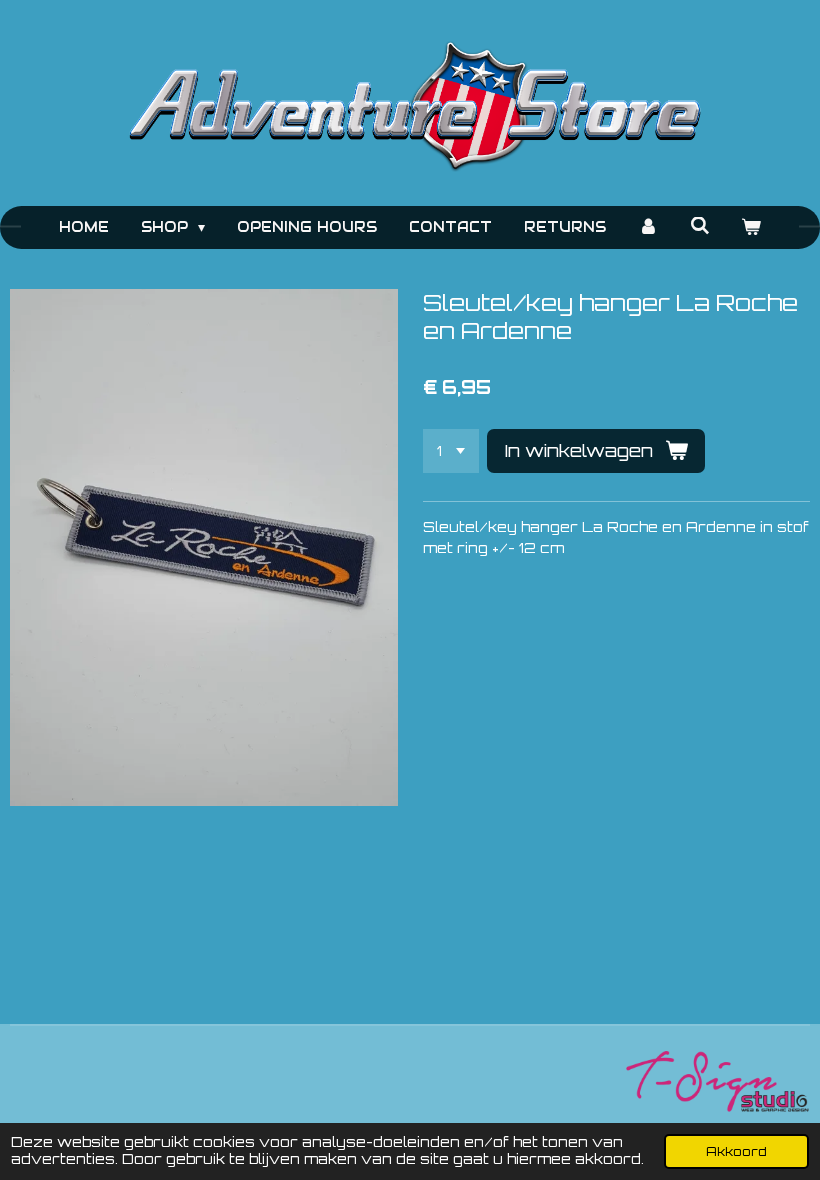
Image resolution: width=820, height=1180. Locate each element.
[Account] (648, 227)
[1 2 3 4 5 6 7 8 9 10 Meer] (451, 451)
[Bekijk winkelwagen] (752, 227)
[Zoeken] (700, 226)
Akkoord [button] (736, 1151)
